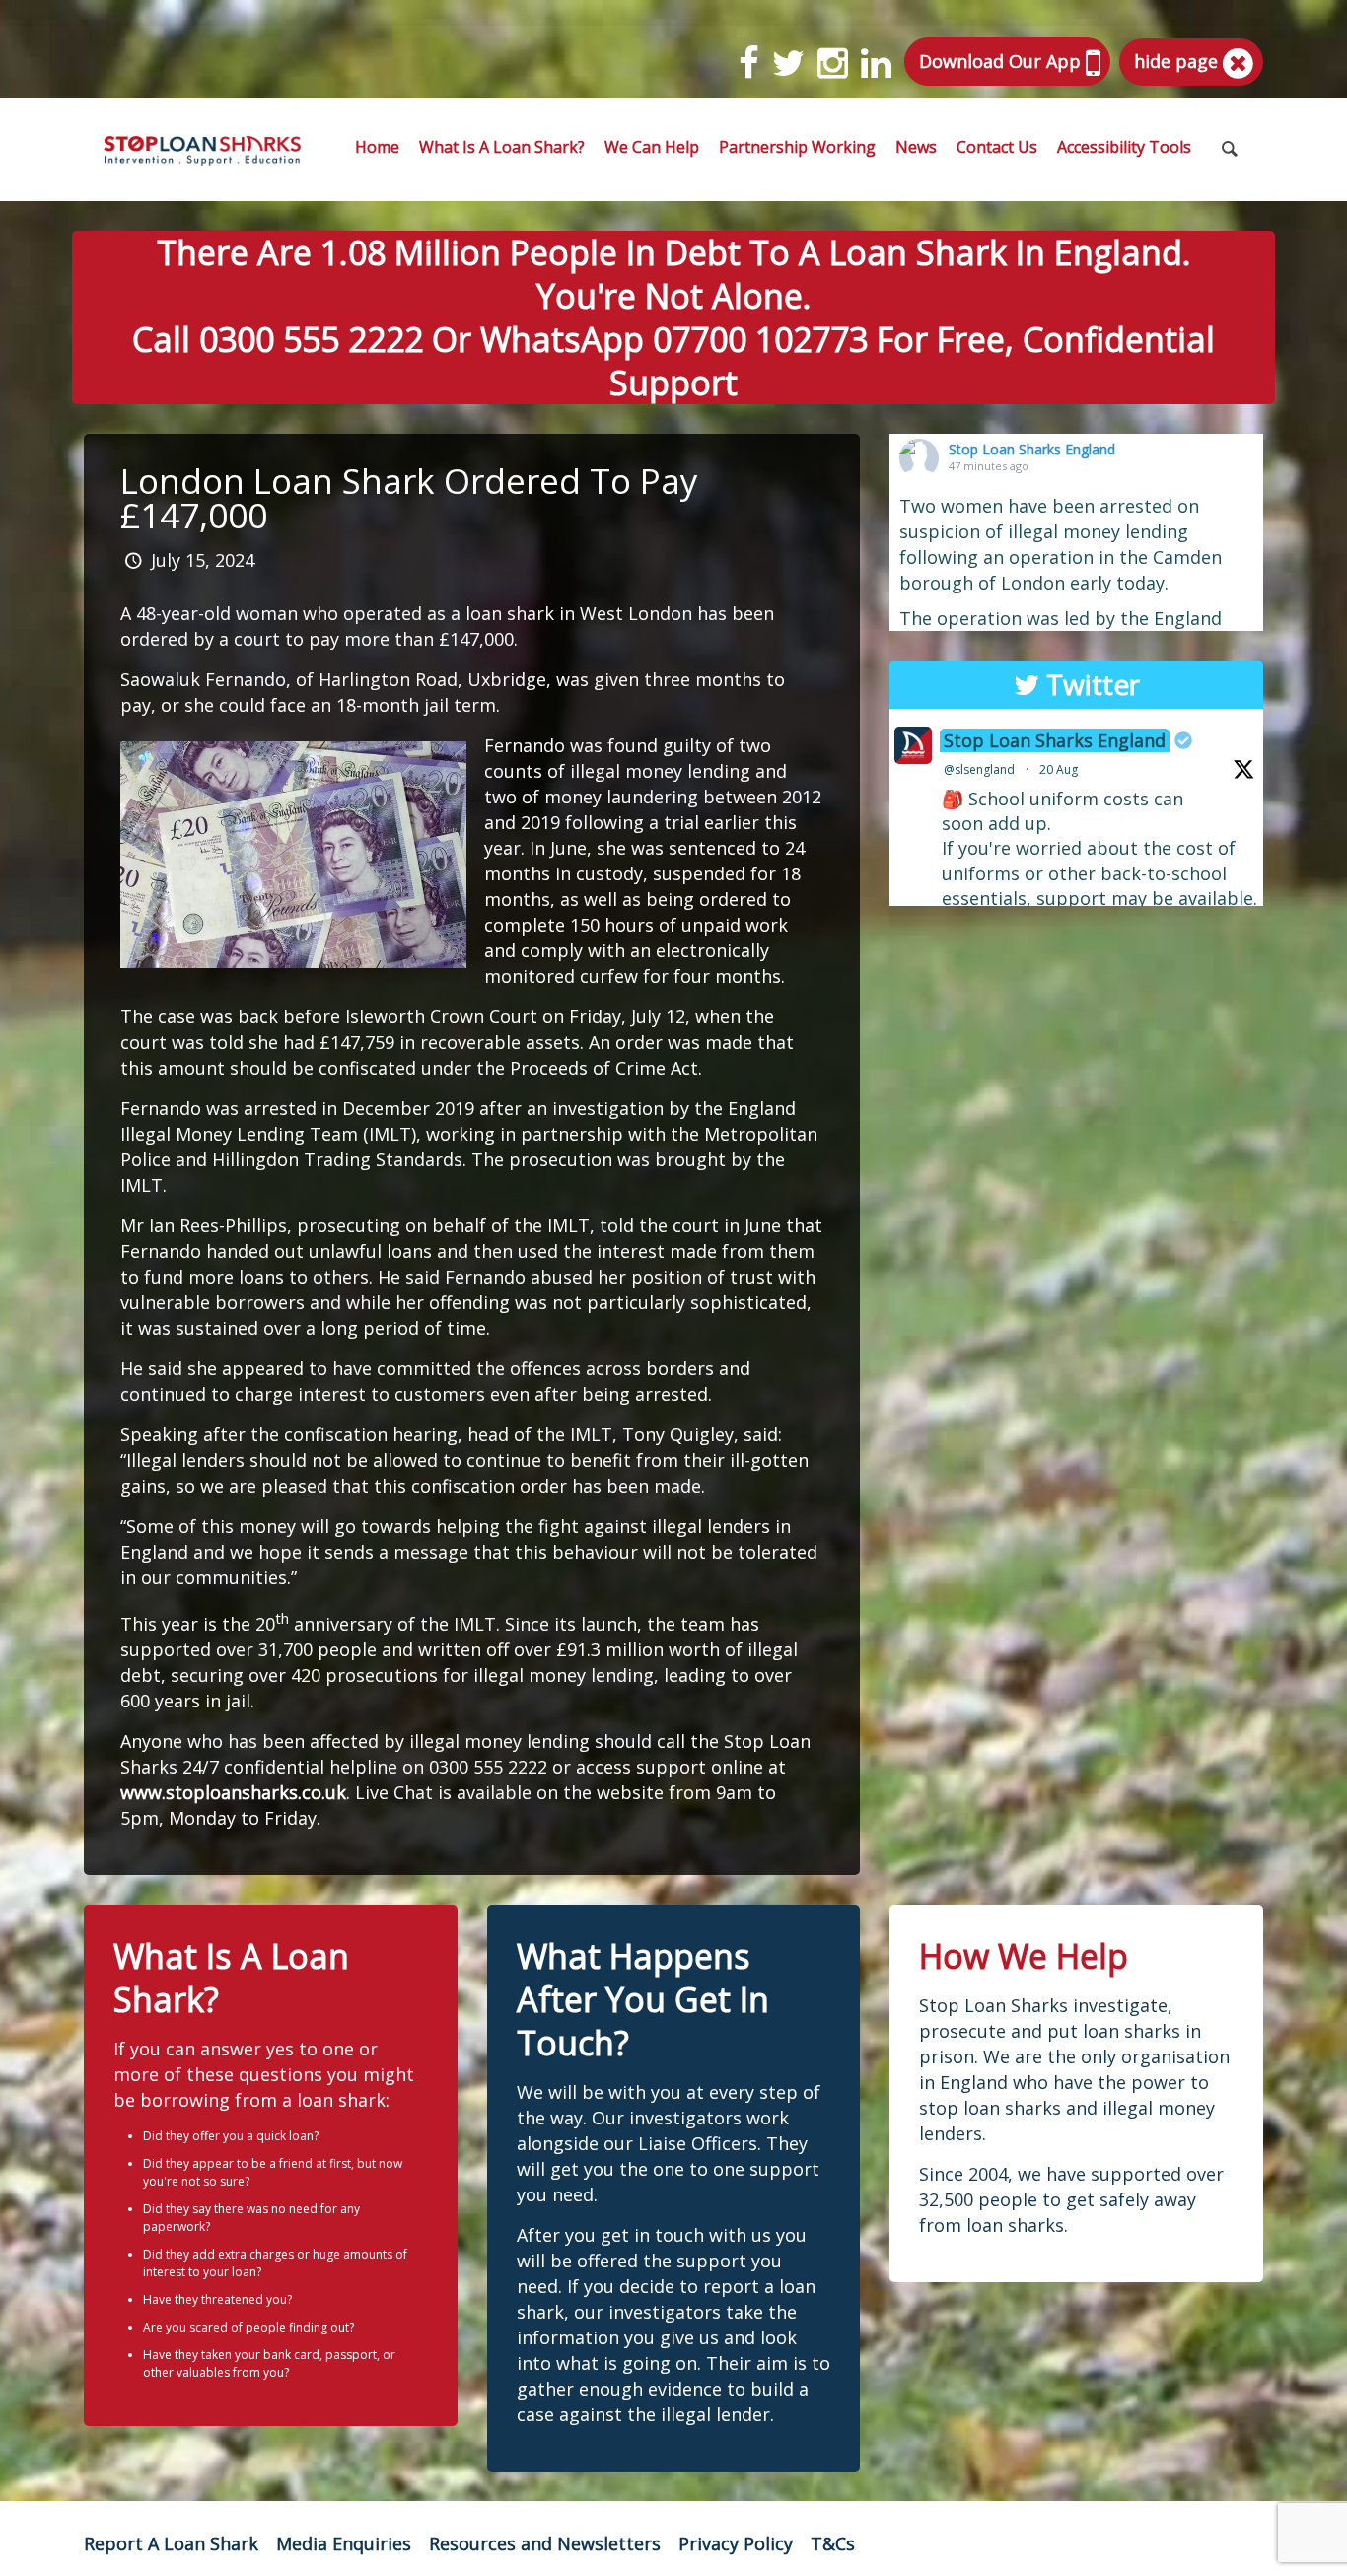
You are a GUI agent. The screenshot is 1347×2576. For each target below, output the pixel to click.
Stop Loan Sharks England (1032, 449)
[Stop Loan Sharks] (202, 149)
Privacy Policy (736, 2543)
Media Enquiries (344, 2543)
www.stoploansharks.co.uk (233, 1792)
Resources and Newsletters (545, 2543)
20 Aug (1059, 769)
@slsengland (979, 769)
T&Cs (833, 2543)
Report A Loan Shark (171, 2543)
